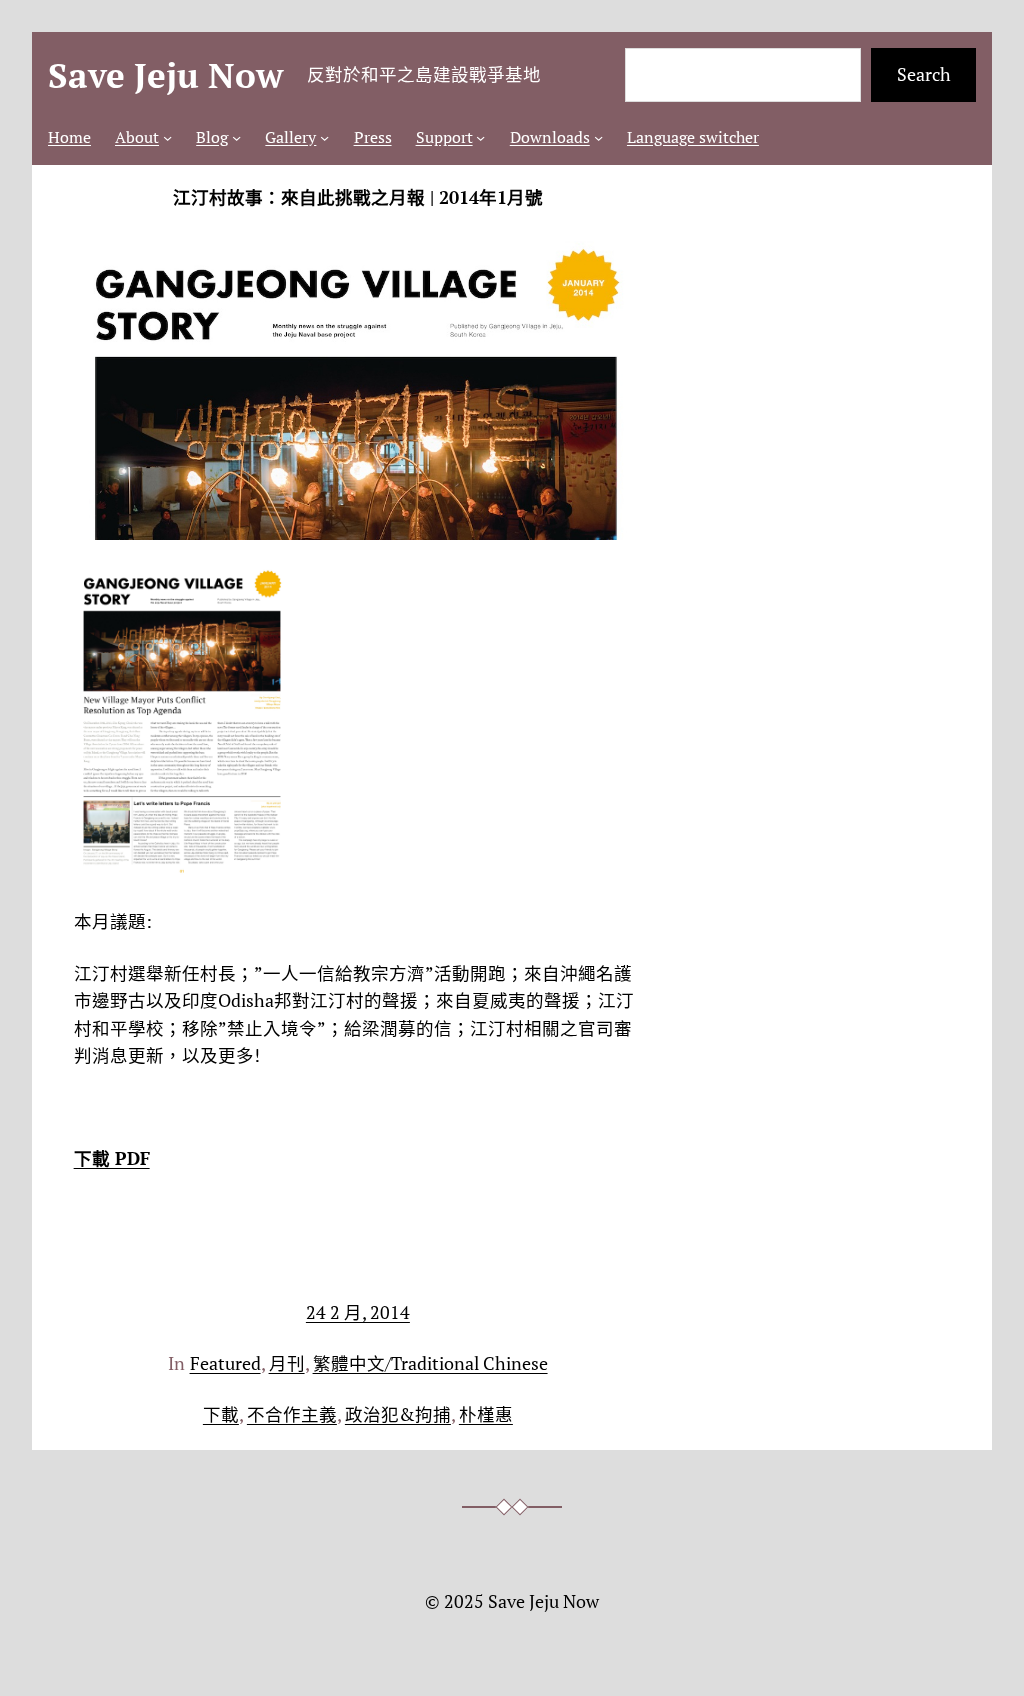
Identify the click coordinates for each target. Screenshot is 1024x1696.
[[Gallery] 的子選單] (324, 137)
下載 (221, 1414)
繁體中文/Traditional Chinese (430, 1363)
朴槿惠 (486, 1414)
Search (924, 74)
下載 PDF (112, 1158)
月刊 (287, 1363)
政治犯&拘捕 (398, 1414)
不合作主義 (292, 1414)
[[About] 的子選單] (167, 137)
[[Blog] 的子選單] (236, 137)
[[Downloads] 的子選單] (598, 137)
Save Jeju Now (165, 75)
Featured (225, 1363)
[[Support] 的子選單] (480, 137)
